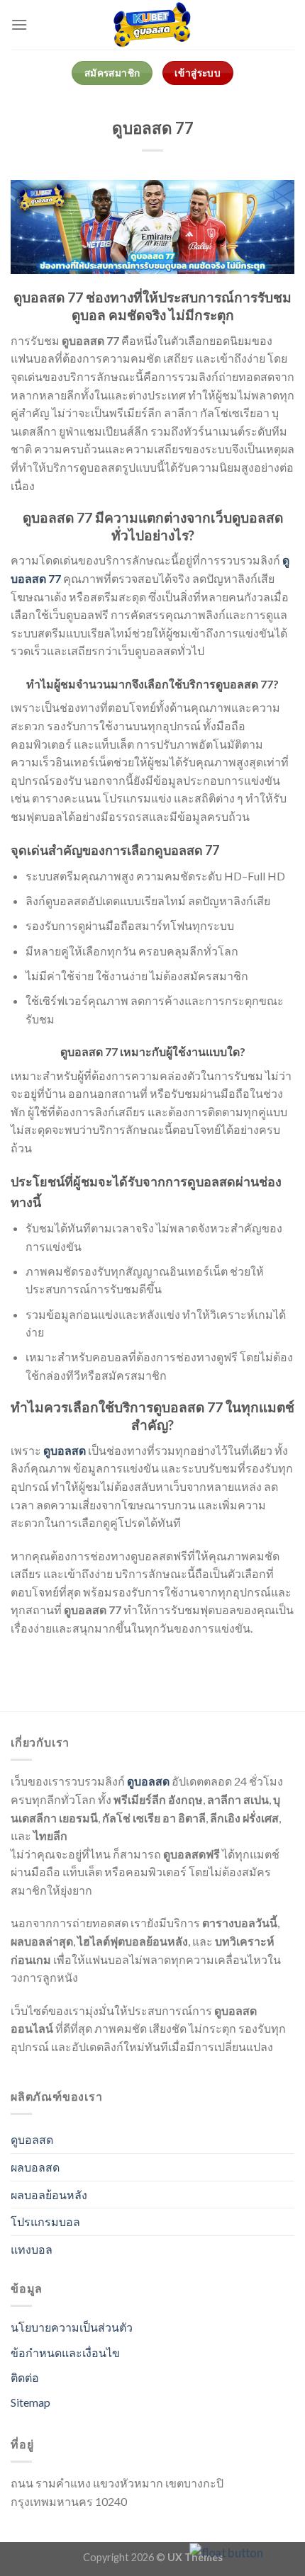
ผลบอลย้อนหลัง (49, 2195)
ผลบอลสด (35, 2167)
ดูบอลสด (148, 1781)
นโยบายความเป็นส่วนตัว (72, 2327)
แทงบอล (32, 2249)
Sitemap (30, 2402)
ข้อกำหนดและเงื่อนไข (65, 2353)
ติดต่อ (25, 2377)
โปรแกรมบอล (45, 2222)
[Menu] (19, 24)
